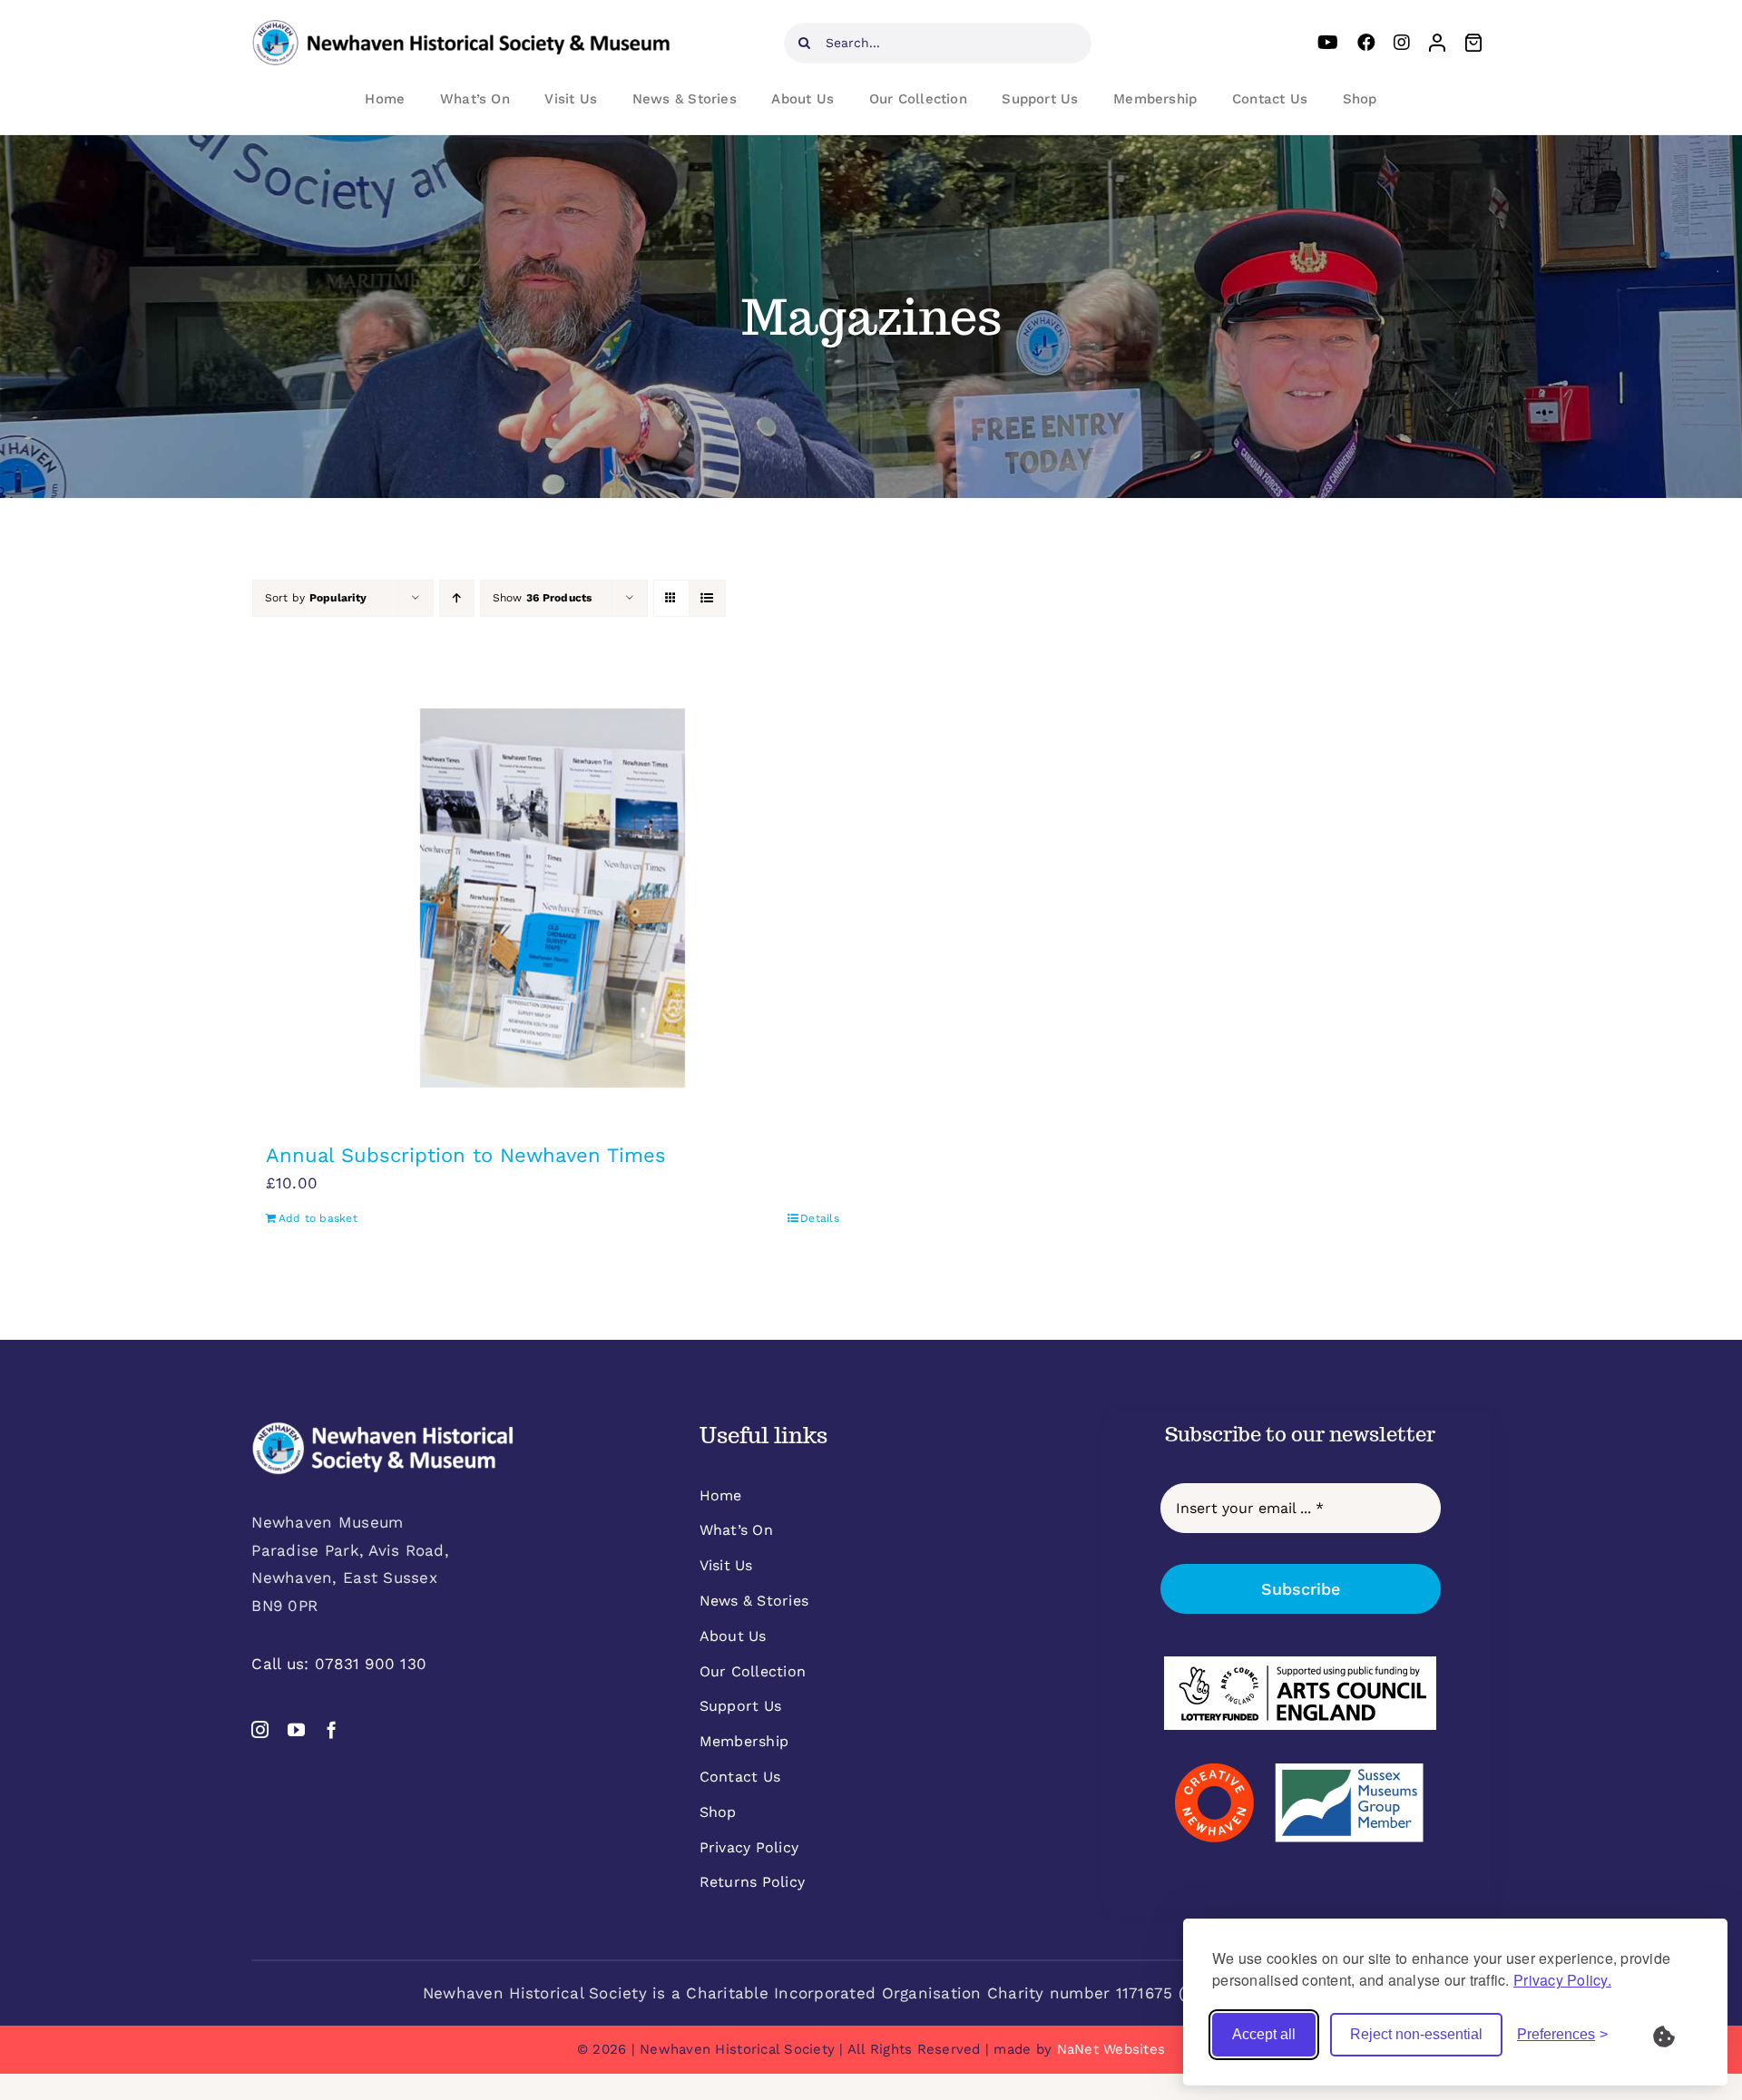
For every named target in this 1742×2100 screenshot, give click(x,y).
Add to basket (318, 1218)
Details (820, 1218)
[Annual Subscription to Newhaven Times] (553, 898)
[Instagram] (1402, 43)
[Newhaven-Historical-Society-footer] (383, 1429)
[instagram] (260, 1729)
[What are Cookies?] (1676, 2035)
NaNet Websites (1111, 2049)
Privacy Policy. (1562, 1980)
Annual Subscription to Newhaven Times (466, 1155)
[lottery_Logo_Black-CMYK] (1300, 1664)
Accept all (1264, 2034)
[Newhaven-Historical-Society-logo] (461, 27)
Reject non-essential (1416, 2034)
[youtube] (296, 1729)
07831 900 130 (371, 1664)
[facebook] (332, 1729)
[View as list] (707, 598)
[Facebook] (1366, 43)
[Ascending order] (457, 598)
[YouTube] (1328, 43)
